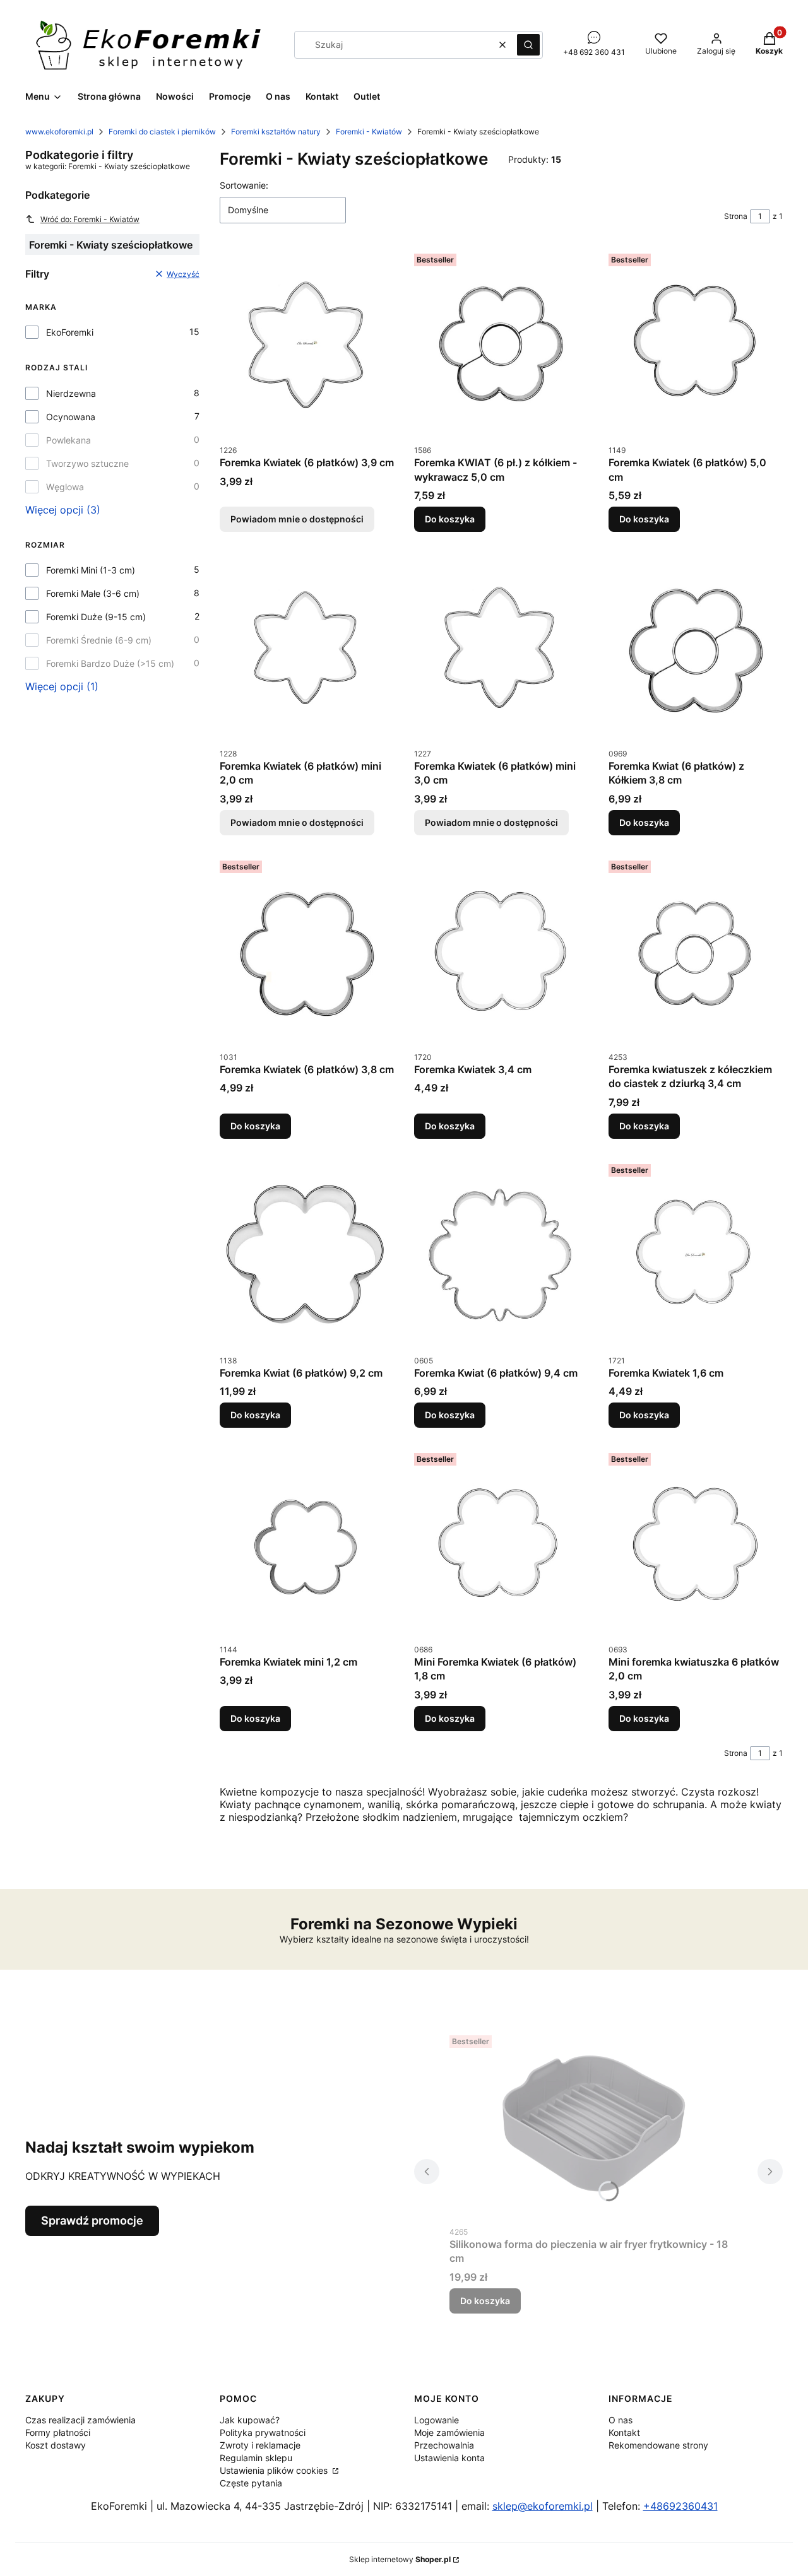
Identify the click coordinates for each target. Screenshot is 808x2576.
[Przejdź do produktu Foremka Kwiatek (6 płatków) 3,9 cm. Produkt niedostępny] (307, 343)
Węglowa (65, 487)
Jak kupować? (250, 2420)
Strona (736, 216)
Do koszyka (450, 519)
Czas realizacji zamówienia (80, 2420)
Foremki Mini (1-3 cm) (91, 570)
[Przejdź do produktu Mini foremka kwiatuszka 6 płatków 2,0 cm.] (696, 1543)
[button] (528, 45)
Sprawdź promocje (92, 2220)
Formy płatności (58, 2432)
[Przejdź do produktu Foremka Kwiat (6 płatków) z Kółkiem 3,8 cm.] (696, 647)
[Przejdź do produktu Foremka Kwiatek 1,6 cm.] (696, 1254)
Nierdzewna (71, 393)
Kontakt (624, 2432)
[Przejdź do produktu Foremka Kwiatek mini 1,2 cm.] (307, 1543)
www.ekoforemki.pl (59, 132)
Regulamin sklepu (256, 2458)
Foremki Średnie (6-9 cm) (99, 640)
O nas (621, 2420)
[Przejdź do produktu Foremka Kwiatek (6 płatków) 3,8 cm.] (307, 950)
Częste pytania (251, 2483)
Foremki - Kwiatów (369, 132)
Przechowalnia (444, 2445)
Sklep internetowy (400, 2559)
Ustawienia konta (449, 2458)
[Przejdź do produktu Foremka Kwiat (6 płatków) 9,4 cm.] (501, 1254)
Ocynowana (71, 417)
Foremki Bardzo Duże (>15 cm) (110, 663)
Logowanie (437, 2420)
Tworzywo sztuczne (87, 463)
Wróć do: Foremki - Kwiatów (90, 219)
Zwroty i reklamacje (260, 2445)
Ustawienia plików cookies (275, 2470)
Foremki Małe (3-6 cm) (93, 593)
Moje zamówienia (449, 2432)
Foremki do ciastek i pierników (162, 132)
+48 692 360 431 (594, 52)
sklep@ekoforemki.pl (543, 2506)
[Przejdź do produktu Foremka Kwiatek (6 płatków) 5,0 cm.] (696, 343)
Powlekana (68, 440)
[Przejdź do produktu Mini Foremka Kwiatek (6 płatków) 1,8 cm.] (501, 1543)
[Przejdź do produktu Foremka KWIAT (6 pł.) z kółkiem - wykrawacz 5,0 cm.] (501, 343)
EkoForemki (70, 332)
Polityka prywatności (263, 2432)
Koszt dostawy (56, 2445)
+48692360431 (680, 2506)
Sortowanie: (244, 185)
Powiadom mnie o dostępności (297, 519)
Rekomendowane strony (658, 2445)
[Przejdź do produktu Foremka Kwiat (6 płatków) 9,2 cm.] (307, 1254)
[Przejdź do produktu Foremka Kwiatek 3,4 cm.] (501, 950)
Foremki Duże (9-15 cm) (96, 617)
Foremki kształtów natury (276, 132)
